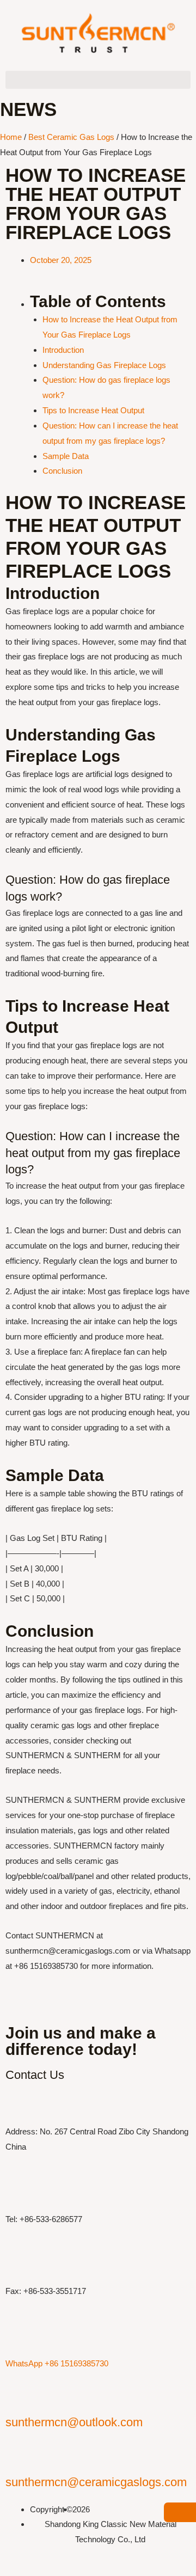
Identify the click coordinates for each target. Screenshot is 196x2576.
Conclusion (62, 471)
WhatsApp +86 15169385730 (57, 2363)
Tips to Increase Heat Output (93, 410)
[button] (98, 80)
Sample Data (66, 456)
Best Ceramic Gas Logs (71, 137)
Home (11, 137)
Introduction (63, 350)
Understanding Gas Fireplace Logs (104, 365)
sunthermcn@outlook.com (74, 2422)
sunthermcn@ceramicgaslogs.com (96, 2482)
